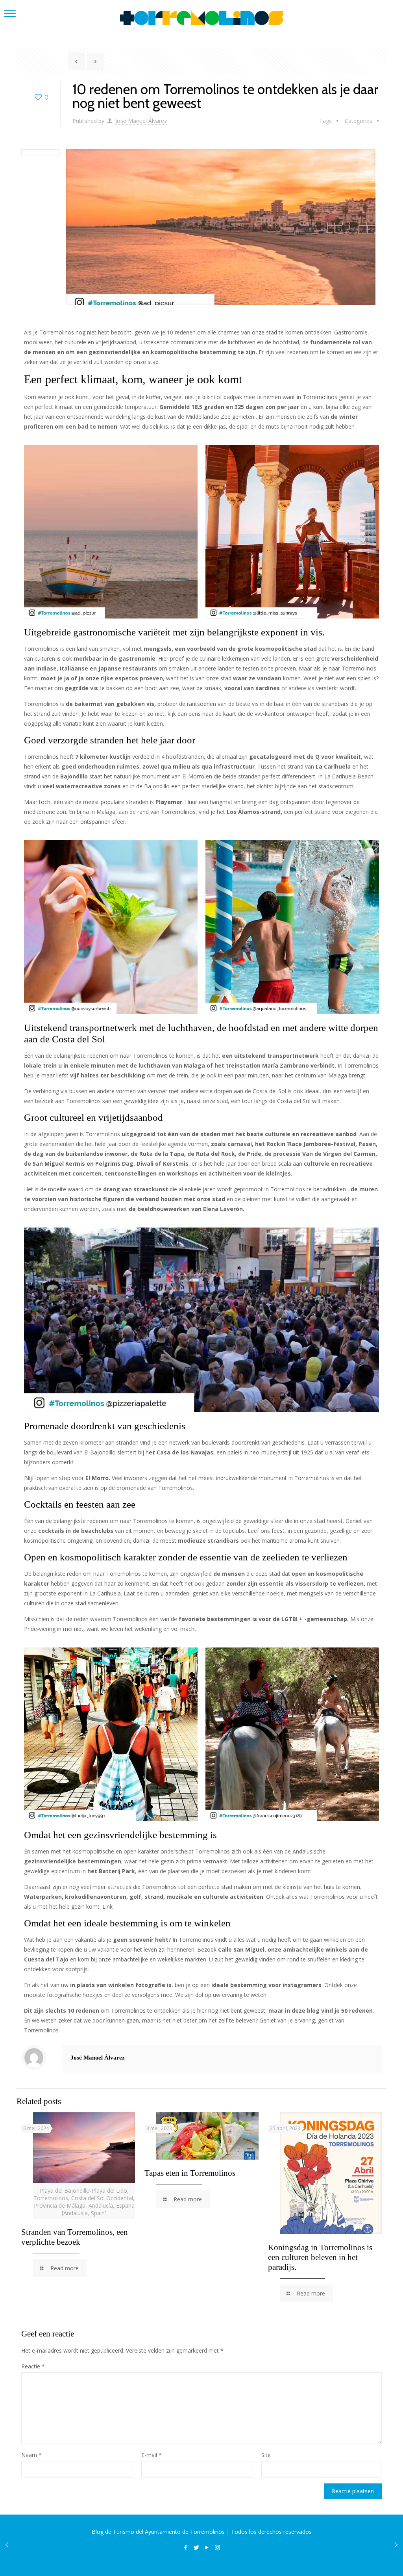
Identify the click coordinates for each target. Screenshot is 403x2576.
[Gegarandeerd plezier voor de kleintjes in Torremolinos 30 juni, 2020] (396, 2544)
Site (266, 2455)
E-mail (152, 2455)
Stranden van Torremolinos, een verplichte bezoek (75, 2237)
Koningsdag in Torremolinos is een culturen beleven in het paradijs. (320, 2257)
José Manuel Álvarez (141, 121)
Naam (31, 2455)
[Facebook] (186, 2547)
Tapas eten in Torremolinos (190, 2173)
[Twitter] (196, 2547)
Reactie (33, 2366)
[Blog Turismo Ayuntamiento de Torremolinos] (201, 18)
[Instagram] (217, 2547)
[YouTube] (207, 2547)
